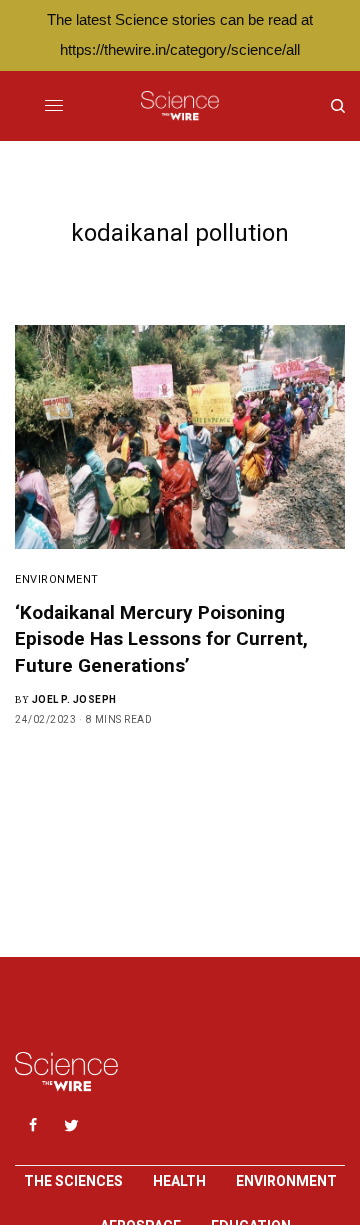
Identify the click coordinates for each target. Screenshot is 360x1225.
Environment (57, 579)
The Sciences (73, 1181)
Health (179, 1181)
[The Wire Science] (179, 106)
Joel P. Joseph (74, 699)
